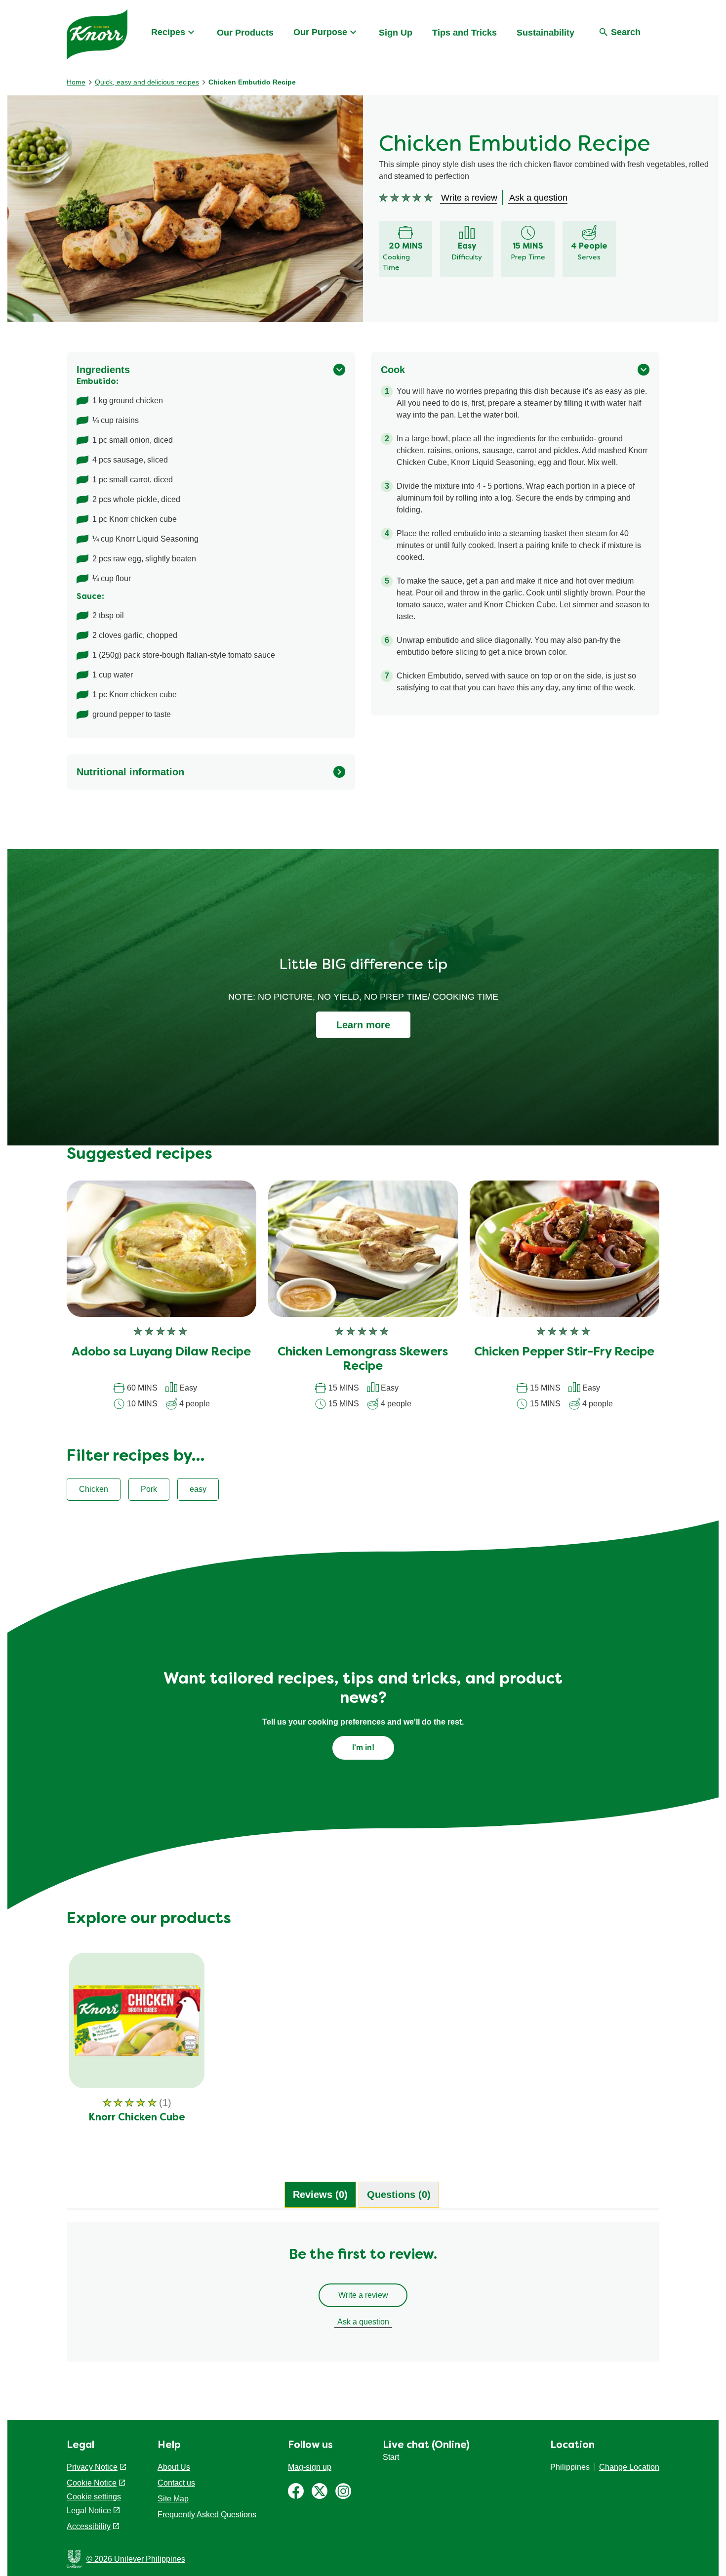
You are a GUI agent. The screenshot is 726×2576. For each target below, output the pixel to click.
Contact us (176, 2483)
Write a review (363, 2295)
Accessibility (89, 2526)
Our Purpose (320, 32)
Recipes (168, 32)
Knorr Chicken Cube (137, 2118)
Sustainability (545, 33)
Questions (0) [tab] (399, 2195)
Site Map (173, 2499)
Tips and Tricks (464, 33)
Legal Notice (89, 2511)
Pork (149, 1489)
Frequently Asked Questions (207, 2514)
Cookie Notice (92, 2483)
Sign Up (396, 33)
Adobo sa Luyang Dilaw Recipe (161, 1352)
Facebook (296, 2491)
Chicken (94, 1489)
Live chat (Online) (426, 2446)
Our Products (245, 33)
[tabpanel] (363, 2297)
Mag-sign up (310, 2467)
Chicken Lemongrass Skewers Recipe (363, 1360)
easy (198, 1489)
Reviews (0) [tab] (320, 2195)
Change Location (629, 2467)
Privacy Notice (92, 2467)
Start (391, 2457)
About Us (174, 2467)
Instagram (343, 2491)
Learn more (363, 1025)
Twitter (320, 2491)
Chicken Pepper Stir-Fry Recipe (564, 1352)
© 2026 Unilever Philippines (136, 2559)
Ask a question (363, 2322)
